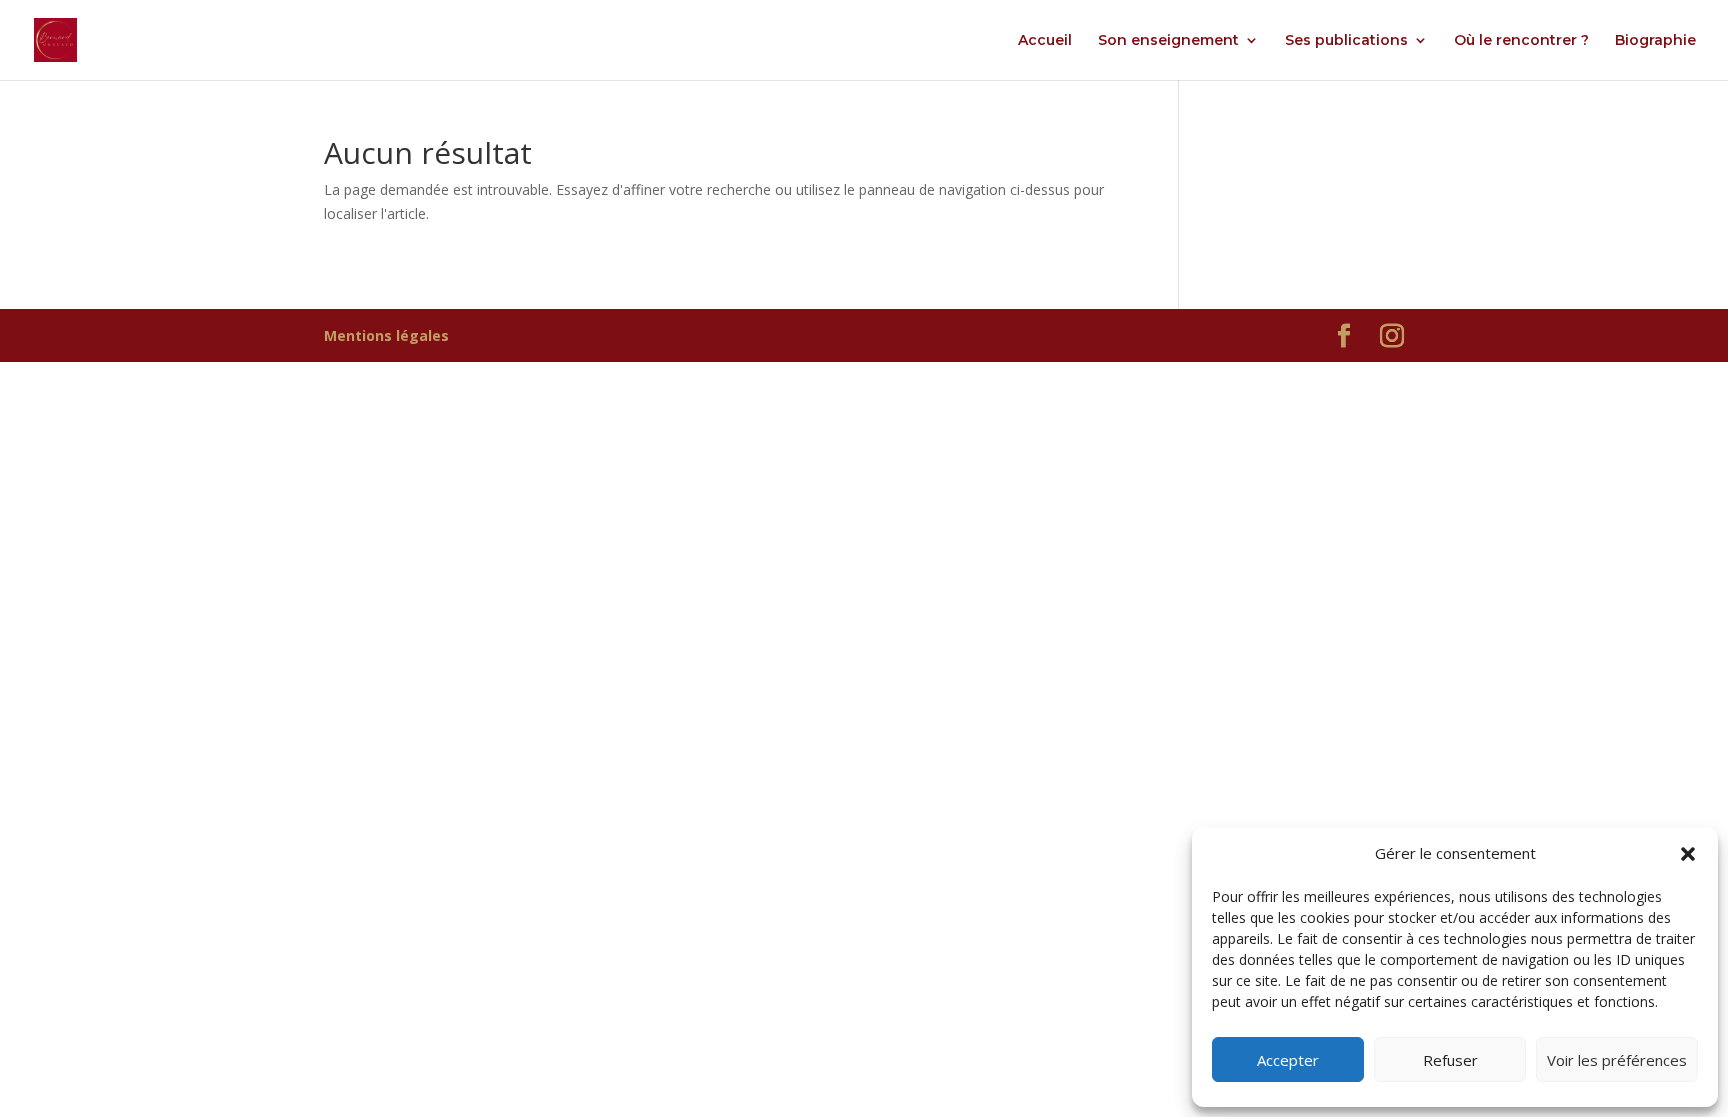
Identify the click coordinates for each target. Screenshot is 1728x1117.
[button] (1688, 854)
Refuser (1450, 1060)
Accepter (1288, 1060)
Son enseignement (1168, 41)
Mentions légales (386, 335)
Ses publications (1346, 41)
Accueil (1045, 41)
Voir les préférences (1617, 1060)
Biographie (1655, 41)
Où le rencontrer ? (1521, 41)
